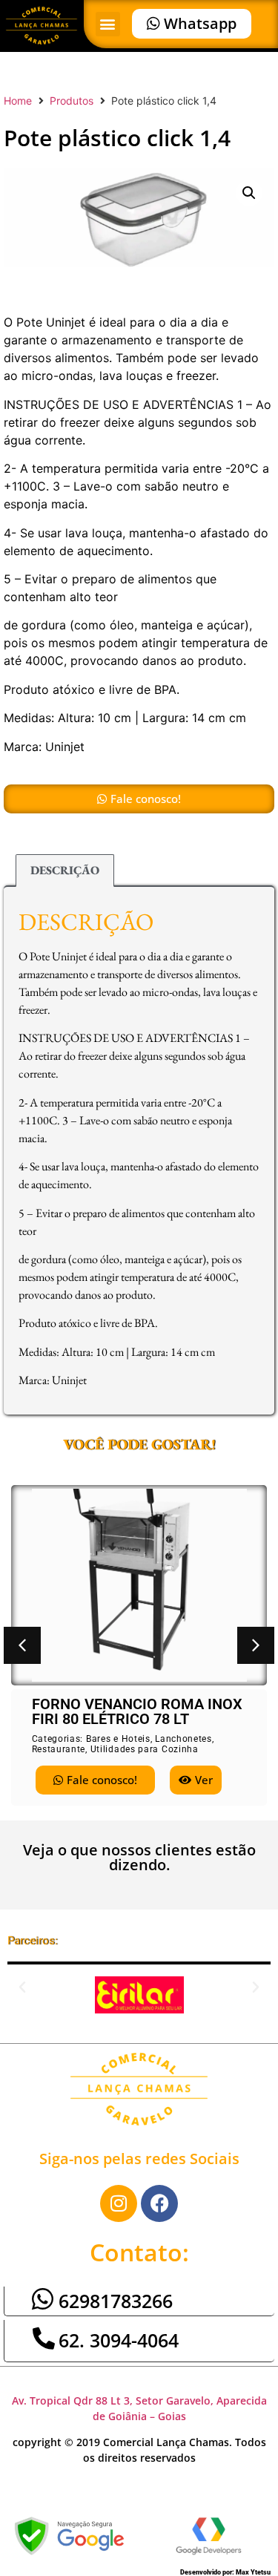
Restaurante (59, 1749)
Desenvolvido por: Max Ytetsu (225, 2572)
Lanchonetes (183, 1739)
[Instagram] (119, 2203)
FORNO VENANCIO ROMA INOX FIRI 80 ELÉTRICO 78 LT (137, 1711)
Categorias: (59, 1739)
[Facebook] (159, 2203)
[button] (108, 24)
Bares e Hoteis (118, 1739)
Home (18, 101)
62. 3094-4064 (119, 2340)
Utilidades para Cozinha (145, 1749)
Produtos (72, 101)
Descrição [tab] (65, 870)
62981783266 (116, 2301)
